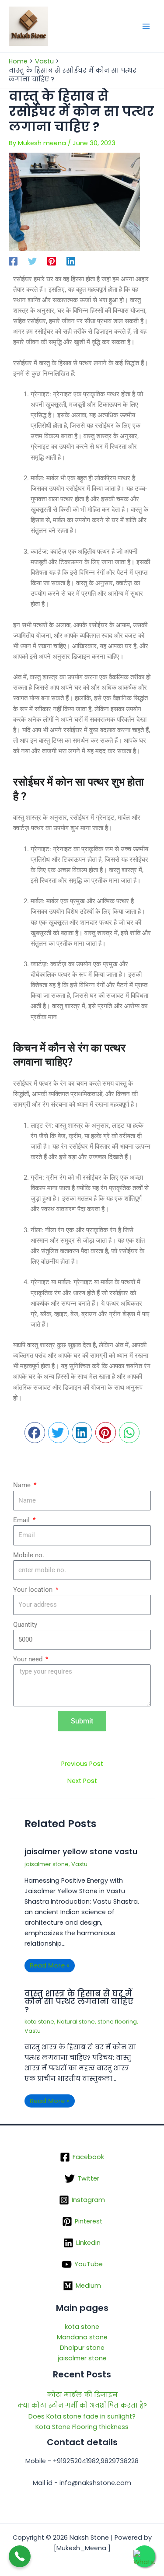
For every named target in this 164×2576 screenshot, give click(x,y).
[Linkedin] (71, 261)
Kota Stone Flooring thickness (82, 2427)
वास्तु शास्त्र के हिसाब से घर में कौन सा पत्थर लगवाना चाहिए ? (79, 2001)
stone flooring (117, 2022)
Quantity (25, 1625)
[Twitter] (32, 261)
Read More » (50, 1965)
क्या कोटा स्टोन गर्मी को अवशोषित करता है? (82, 2405)
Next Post (82, 1781)
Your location (34, 1590)
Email (22, 1520)
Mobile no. (29, 1555)
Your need (29, 1659)
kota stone (39, 2022)
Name (23, 1485)
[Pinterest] (52, 261)
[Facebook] (13, 261)
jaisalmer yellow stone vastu (81, 1851)
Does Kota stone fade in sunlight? (82, 2416)
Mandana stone (82, 2337)
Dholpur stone (82, 2348)
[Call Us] (20, 2556)
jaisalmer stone (47, 1864)
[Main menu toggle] (146, 26)
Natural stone (76, 2022)
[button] (35, 1433)
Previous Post (82, 1764)
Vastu (79, 1864)
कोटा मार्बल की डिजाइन (82, 2395)
